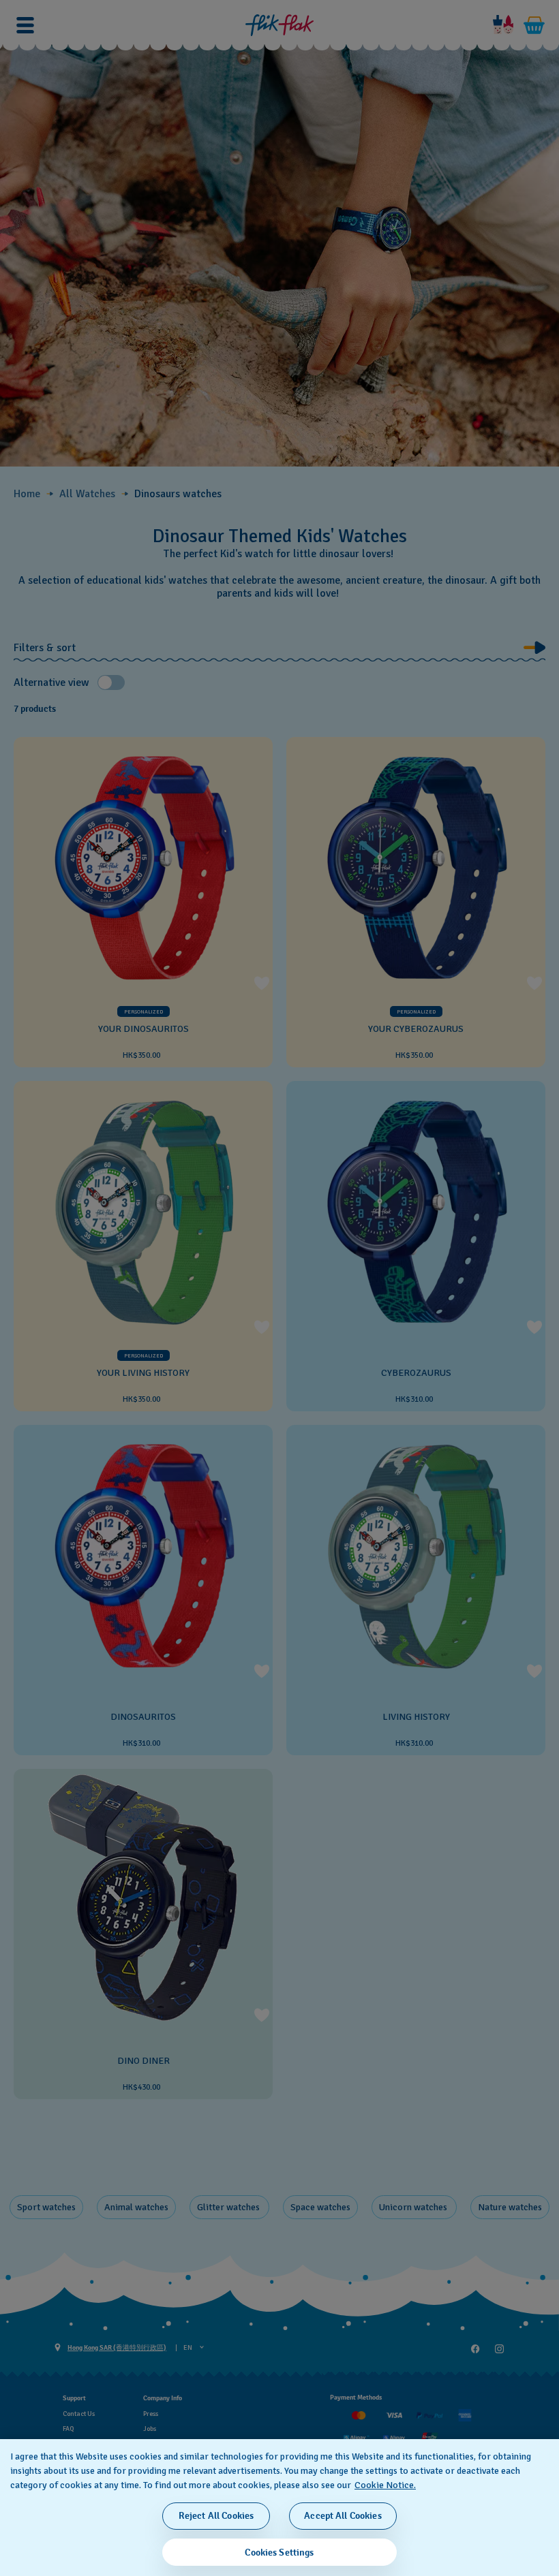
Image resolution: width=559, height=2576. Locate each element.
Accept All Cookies (343, 2516)
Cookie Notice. (385, 2485)
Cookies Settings (279, 2553)
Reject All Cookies (216, 2516)
